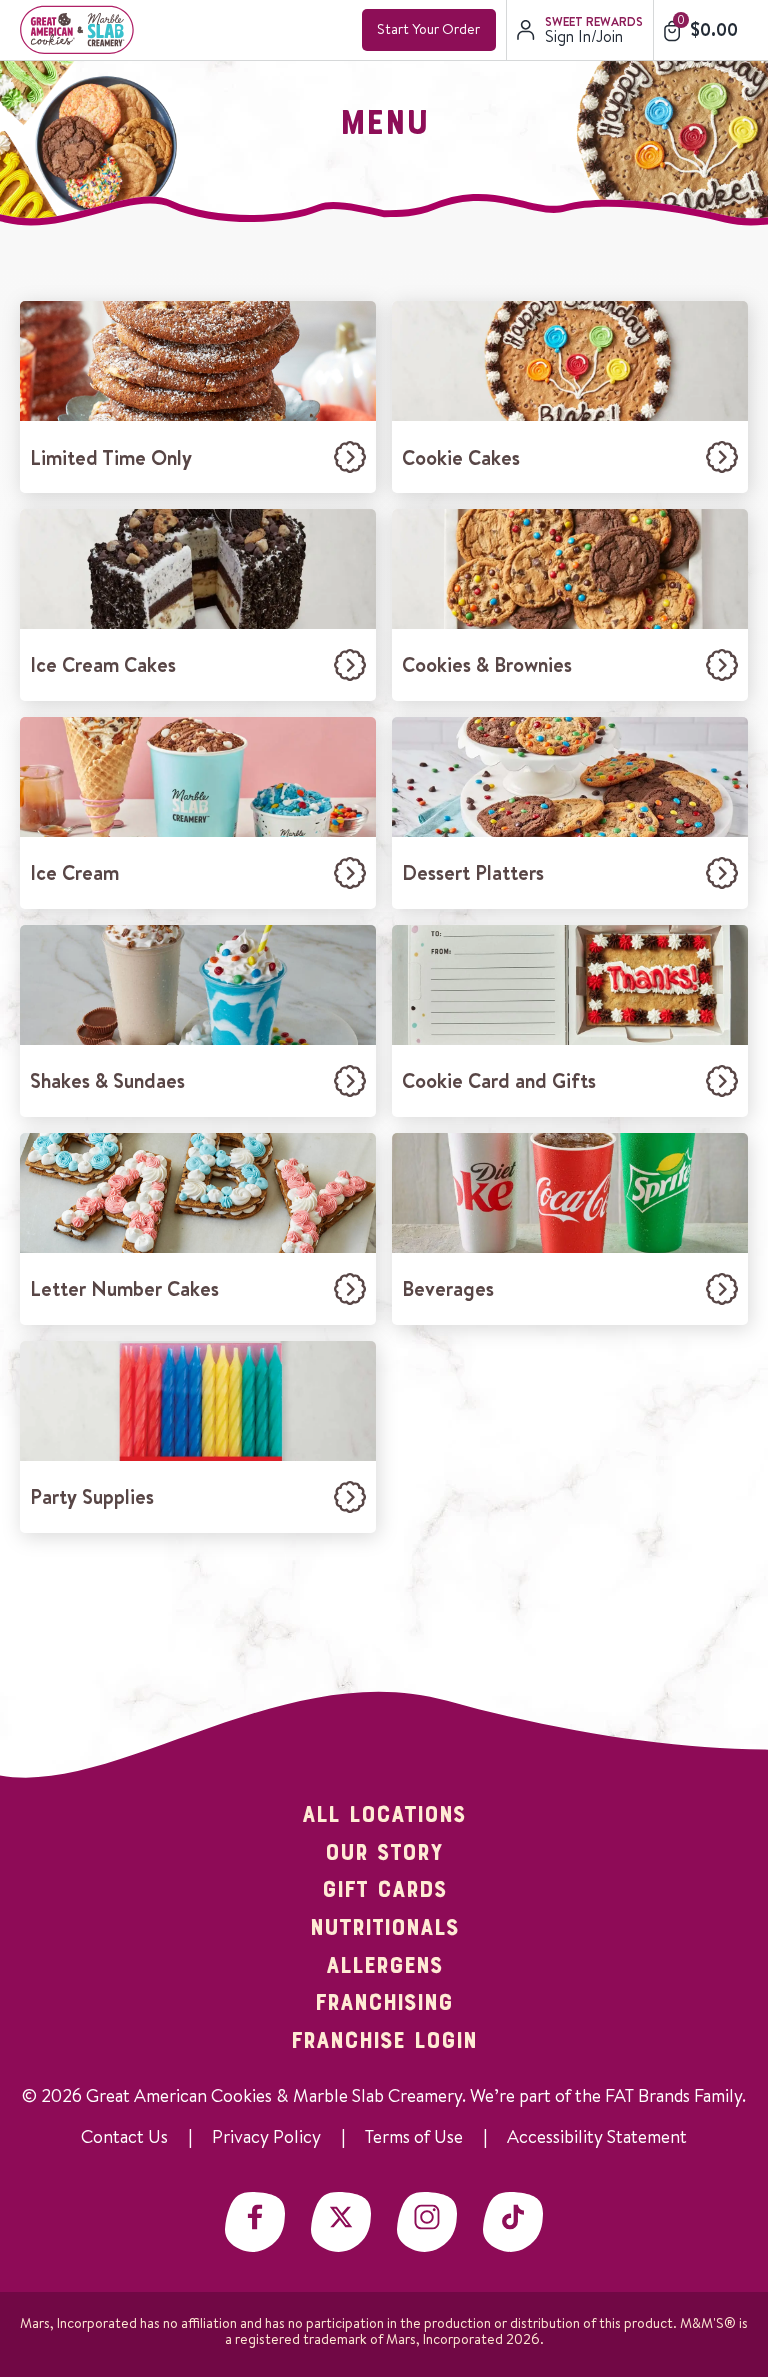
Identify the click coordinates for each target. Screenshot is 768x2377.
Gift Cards (384, 1891)
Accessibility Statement (597, 2136)
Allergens (384, 1967)
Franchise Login (384, 2042)
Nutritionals (384, 1929)
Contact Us (124, 2136)
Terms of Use (414, 2136)
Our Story (384, 1854)
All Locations (384, 1816)
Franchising (384, 2004)
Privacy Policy (266, 2136)
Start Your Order (428, 29)
